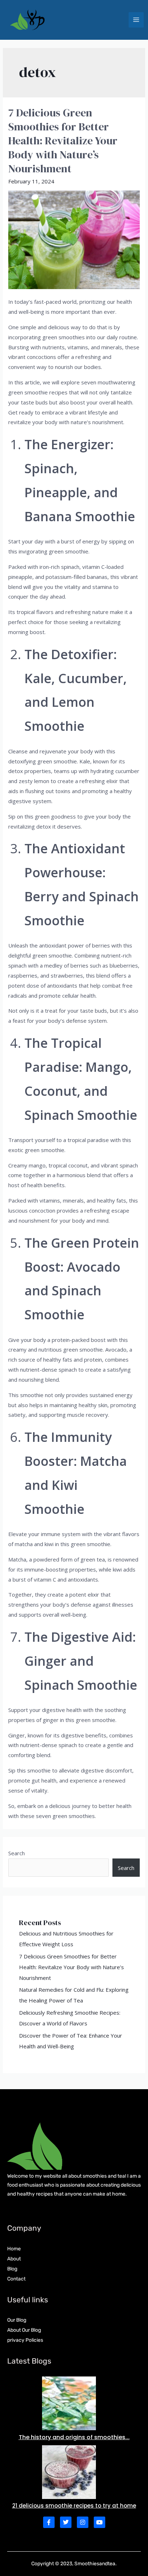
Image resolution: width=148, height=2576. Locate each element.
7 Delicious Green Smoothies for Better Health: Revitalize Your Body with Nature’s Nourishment (63, 141)
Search (17, 1853)
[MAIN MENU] (136, 20)
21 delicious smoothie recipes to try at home (74, 2506)
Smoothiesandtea (95, 2564)
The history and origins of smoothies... (74, 2437)
